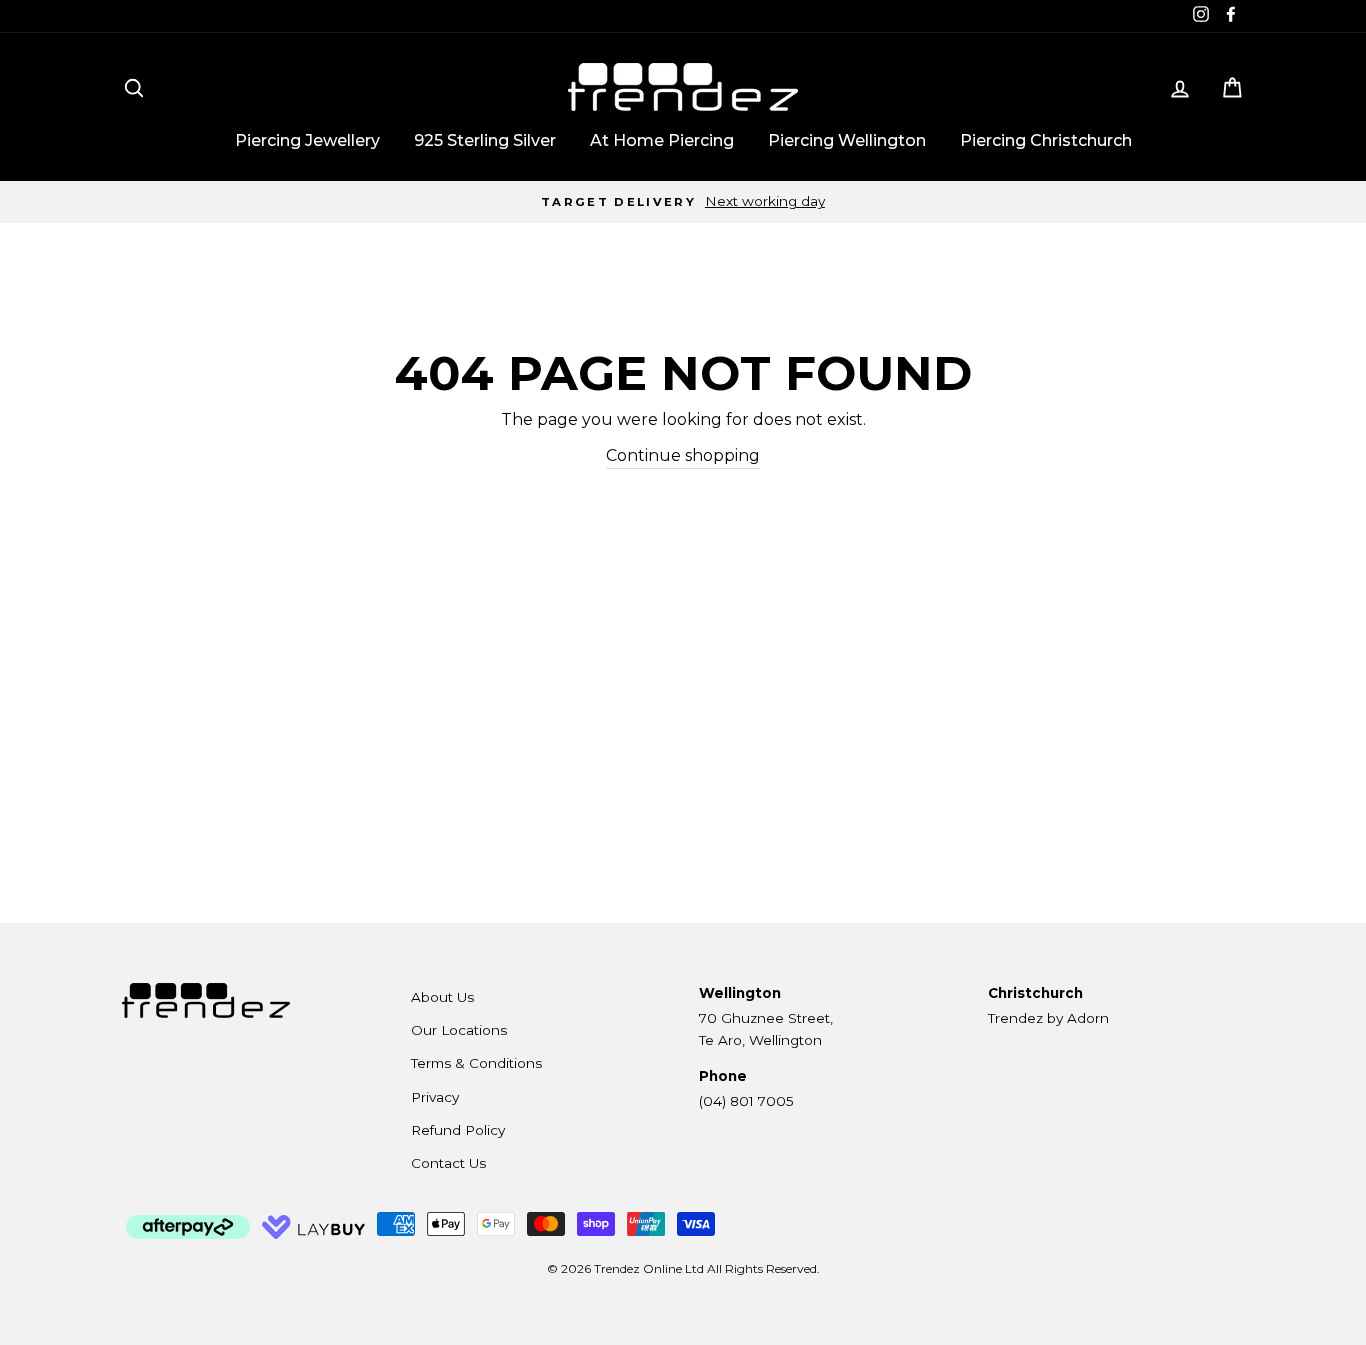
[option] (683, 202)
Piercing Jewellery (307, 140)
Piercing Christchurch (1046, 140)
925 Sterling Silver (485, 140)
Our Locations (459, 1030)
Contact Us (448, 1163)
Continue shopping (683, 455)
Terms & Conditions (476, 1063)
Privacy (435, 1097)
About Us (442, 997)
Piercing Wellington (847, 140)
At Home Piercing (662, 140)
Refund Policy (458, 1130)
